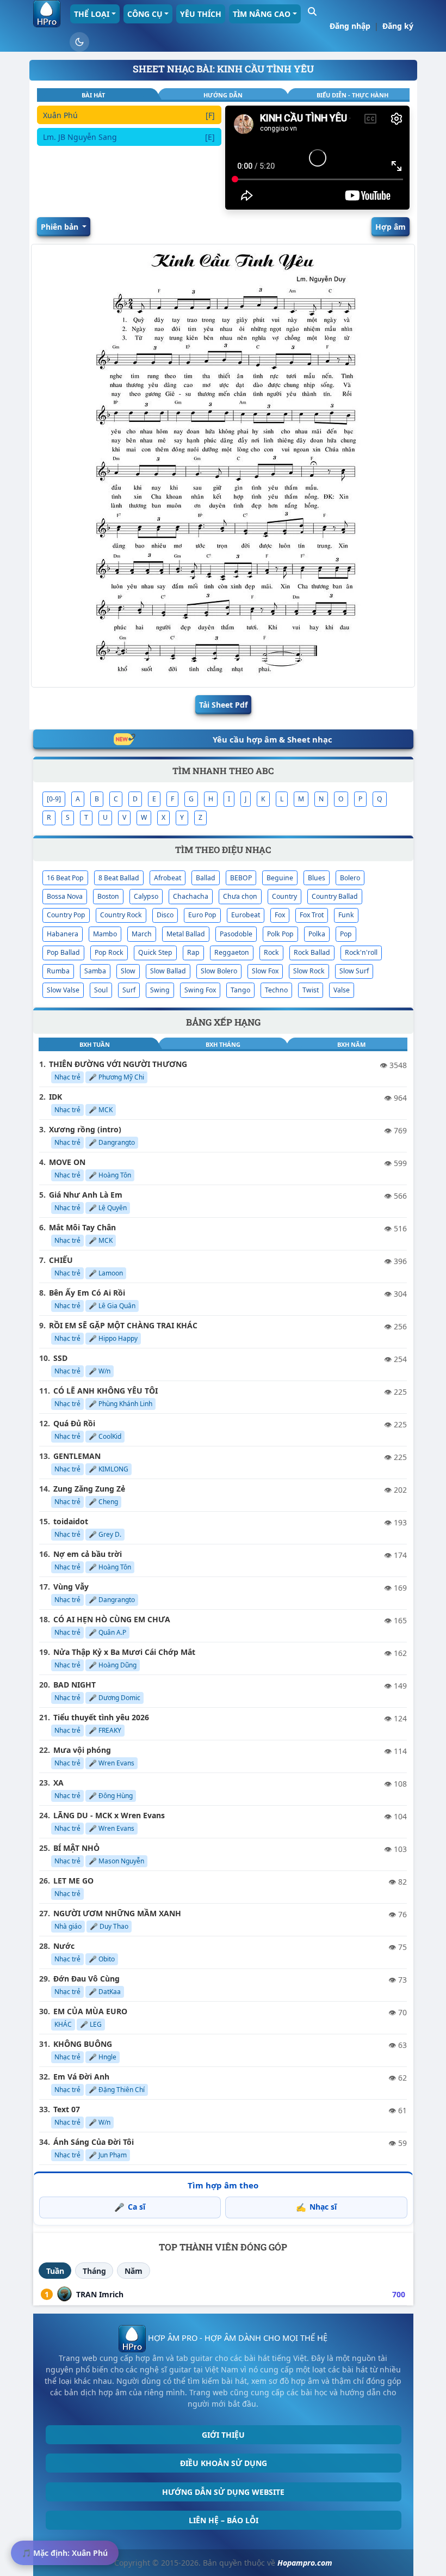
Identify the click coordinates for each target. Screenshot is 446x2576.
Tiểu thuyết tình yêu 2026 (101, 1717)
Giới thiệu (223, 2435)
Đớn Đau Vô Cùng (86, 1979)
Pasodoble (236, 934)
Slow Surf (354, 971)
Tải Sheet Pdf (223, 705)
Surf (129, 990)
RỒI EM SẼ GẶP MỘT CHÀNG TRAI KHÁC (123, 1325)
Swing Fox (200, 990)
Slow (128, 971)
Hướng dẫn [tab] (223, 95)
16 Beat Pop (65, 878)
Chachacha (191, 896)
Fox (280, 915)
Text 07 (67, 2109)
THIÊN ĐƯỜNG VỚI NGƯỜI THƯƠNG (118, 1064)
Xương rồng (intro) (85, 1129)
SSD (60, 1358)
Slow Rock (309, 971)
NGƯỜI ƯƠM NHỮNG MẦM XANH (117, 1913)
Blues (317, 878)
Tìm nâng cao (262, 14)
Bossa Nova (65, 896)
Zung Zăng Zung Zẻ (89, 1489)
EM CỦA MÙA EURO (90, 2011)
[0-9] (54, 799)
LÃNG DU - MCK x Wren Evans (109, 1815)
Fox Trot (312, 915)
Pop (346, 934)
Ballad (206, 878)
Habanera (63, 934)
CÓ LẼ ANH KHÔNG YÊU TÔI (106, 1391)
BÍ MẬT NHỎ (76, 1848)
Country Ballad (335, 896)
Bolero (350, 878)
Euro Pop (202, 915)
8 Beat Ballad (119, 878)
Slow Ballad (168, 971)
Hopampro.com (305, 2563)
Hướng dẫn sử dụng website (223, 2492)
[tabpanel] (129, 158)
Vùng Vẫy (71, 1587)
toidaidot (71, 1521)
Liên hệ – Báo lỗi (224, 2520)
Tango (240, 990)
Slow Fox (265, 971)
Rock (271, 952)
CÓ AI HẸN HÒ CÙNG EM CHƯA (112, 1619)
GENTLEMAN (77, 1456)
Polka (317, 934)
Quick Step (155, 952)
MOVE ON (67, 1162)
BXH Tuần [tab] (95, 1044)
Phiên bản (61, 227)
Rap (193, 952)
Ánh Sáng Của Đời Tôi (94, 2142)
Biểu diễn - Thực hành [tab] (352, 95)
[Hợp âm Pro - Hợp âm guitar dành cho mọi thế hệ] (47, 14)
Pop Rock (109, 952)
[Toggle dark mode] (79, 42)
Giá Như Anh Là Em (86, 1195)
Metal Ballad (186, 934)
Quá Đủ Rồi (74, 1423)
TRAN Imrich (100, 2294)
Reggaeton (232, 952)
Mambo (105, 934)
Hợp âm (391, 227)
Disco (165, 915)
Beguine (280, 878)
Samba (95, 971)
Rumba (58, 971)
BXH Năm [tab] (351, 1044)
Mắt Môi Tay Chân (82, 1227)
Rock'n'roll (361, 952)
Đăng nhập (350, 26)
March (142, 934)
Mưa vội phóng (82, 1750)
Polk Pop (280, 934)
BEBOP (241, 878)
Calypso (146, 896)
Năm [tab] (134, 2271)
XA (58, 1783)
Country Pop (66, 915)
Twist (311, 990)
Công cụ (145, 14)
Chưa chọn (240, 896)
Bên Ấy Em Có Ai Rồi (87, 1293)
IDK (55, 1097)
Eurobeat (246, 915)
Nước (64, 1946)
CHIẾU (61, 1260)
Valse (342, 990)
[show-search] (312, 11)
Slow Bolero (219, 971)
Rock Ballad (312, 952)
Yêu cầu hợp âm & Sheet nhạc (272, 739)
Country (284, 896)
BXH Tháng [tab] (223, 1044)
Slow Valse (63, 990)
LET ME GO (73, 1881)
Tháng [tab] (94, 2271)
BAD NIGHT (75, 1685)
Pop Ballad (63, 952)
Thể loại (92, 14)
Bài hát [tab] (93, 95)
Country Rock (121, 915)
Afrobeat (168, 878)
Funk (346, 915)
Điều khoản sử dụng (224, 2463)
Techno (276, 990)
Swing (160, 990)
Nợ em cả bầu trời (88, 1554)
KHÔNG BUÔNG (83, 2044)
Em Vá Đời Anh (81, 2077)
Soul (101, 990)
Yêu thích (201, 14)
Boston (108, 896)
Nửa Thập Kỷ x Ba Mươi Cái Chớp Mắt (124, 1652)
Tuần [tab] (55, 2271)
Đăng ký (398, 26)
